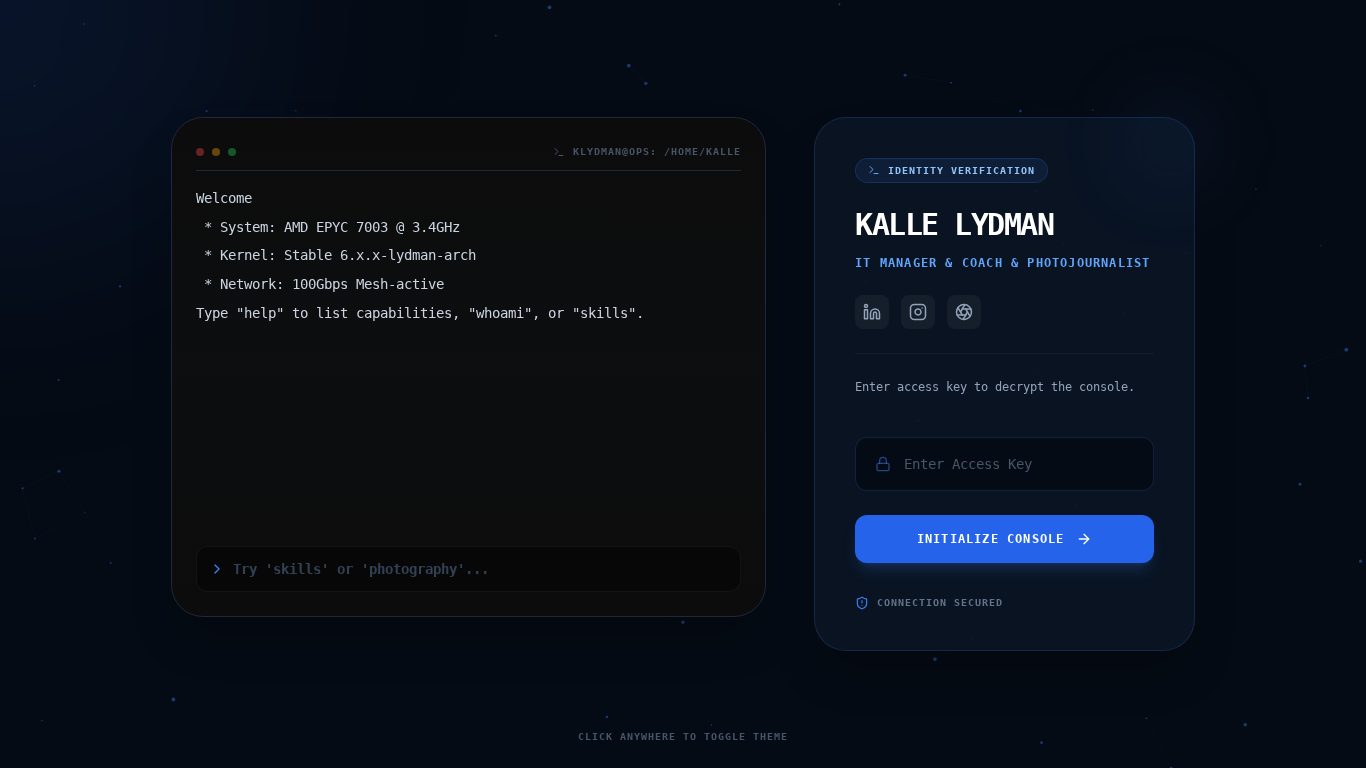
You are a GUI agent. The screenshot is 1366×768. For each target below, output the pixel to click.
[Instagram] (918, 312)
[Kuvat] (964, 312)
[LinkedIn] (872, 312)
